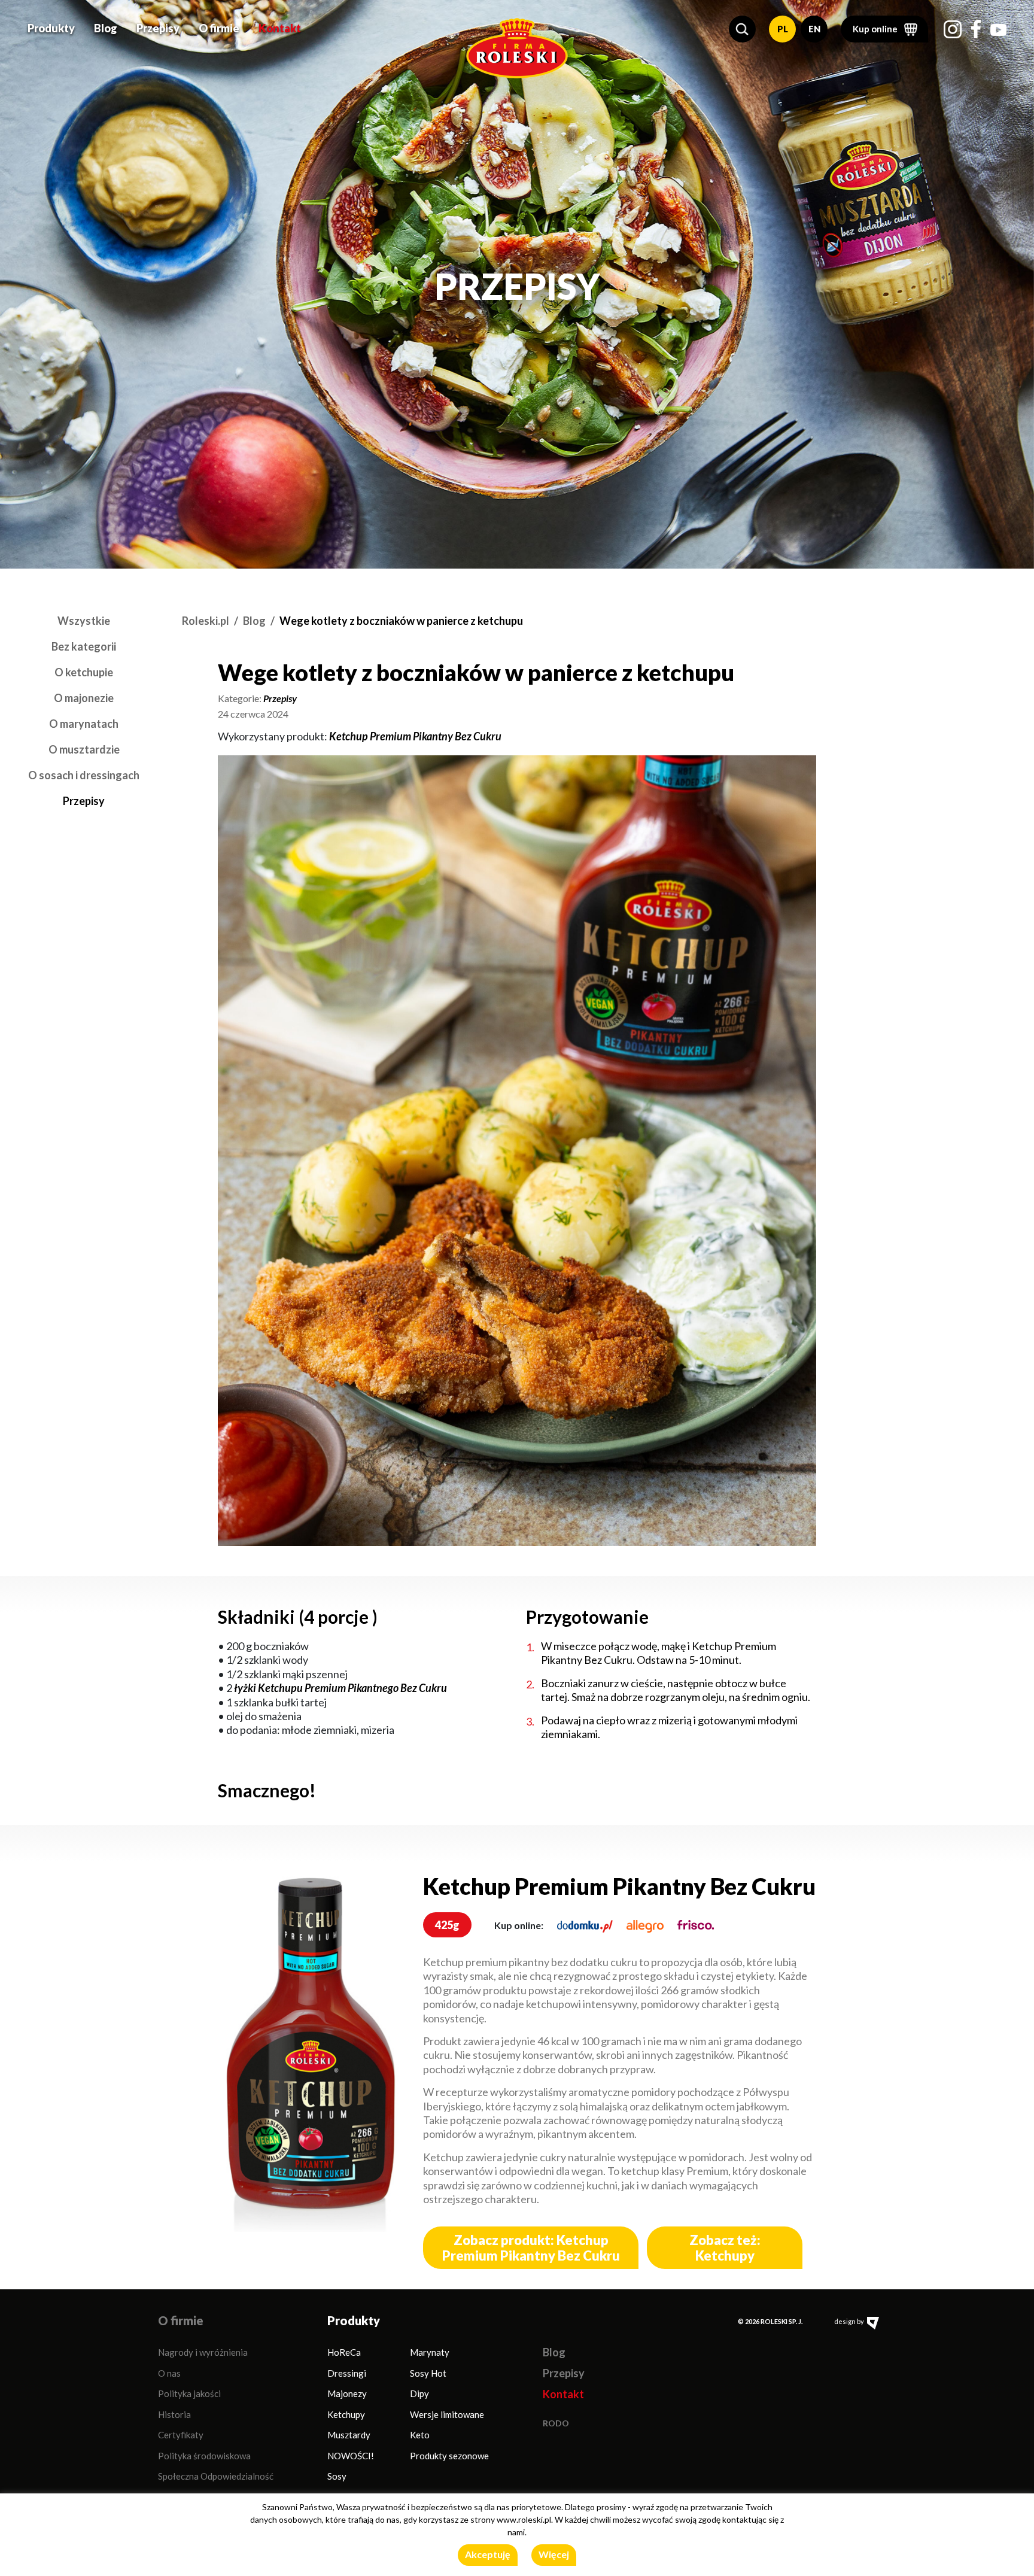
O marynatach (84, 724)
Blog (106, 28)
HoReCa (344, 2352)
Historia (174, 2414)
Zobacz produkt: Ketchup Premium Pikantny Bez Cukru (531, 2247)
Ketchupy (346, 2414)
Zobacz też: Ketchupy (725, 2247)
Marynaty (430, 2352)
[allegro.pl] (645, 1925)
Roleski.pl (206, 621)
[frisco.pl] (696, 1925)
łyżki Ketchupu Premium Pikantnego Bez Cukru (340, 1688)
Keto (420, 2435)
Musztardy (349, 2435)
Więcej (554, 2554)
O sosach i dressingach (84, 775)
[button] (742, 29)
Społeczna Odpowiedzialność (216, 2476)
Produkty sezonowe (449, 2456)
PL (783, 29)
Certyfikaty (181, 2435)
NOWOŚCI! (351, 2456)
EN (814, 29)
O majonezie (84, 698)
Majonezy (347, 2393)
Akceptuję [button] (488, 2554)
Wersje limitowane (447, 2414)
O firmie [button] (219, 28)
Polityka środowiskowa (204, 2456)
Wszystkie (84, 621)
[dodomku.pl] (585, 1925)
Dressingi (347, 2373)
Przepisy (158, 28)
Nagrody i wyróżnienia (203, 2352)
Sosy (337, 2476)
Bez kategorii (84, 646)
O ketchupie (84, 672)
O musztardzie (84, 749)
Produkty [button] (51, 28)
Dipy (419, 2393)
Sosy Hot (428, 2373)
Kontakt (280, 28)
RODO (556, 2423)
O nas (169, 2373)
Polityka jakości (189, 2393)
